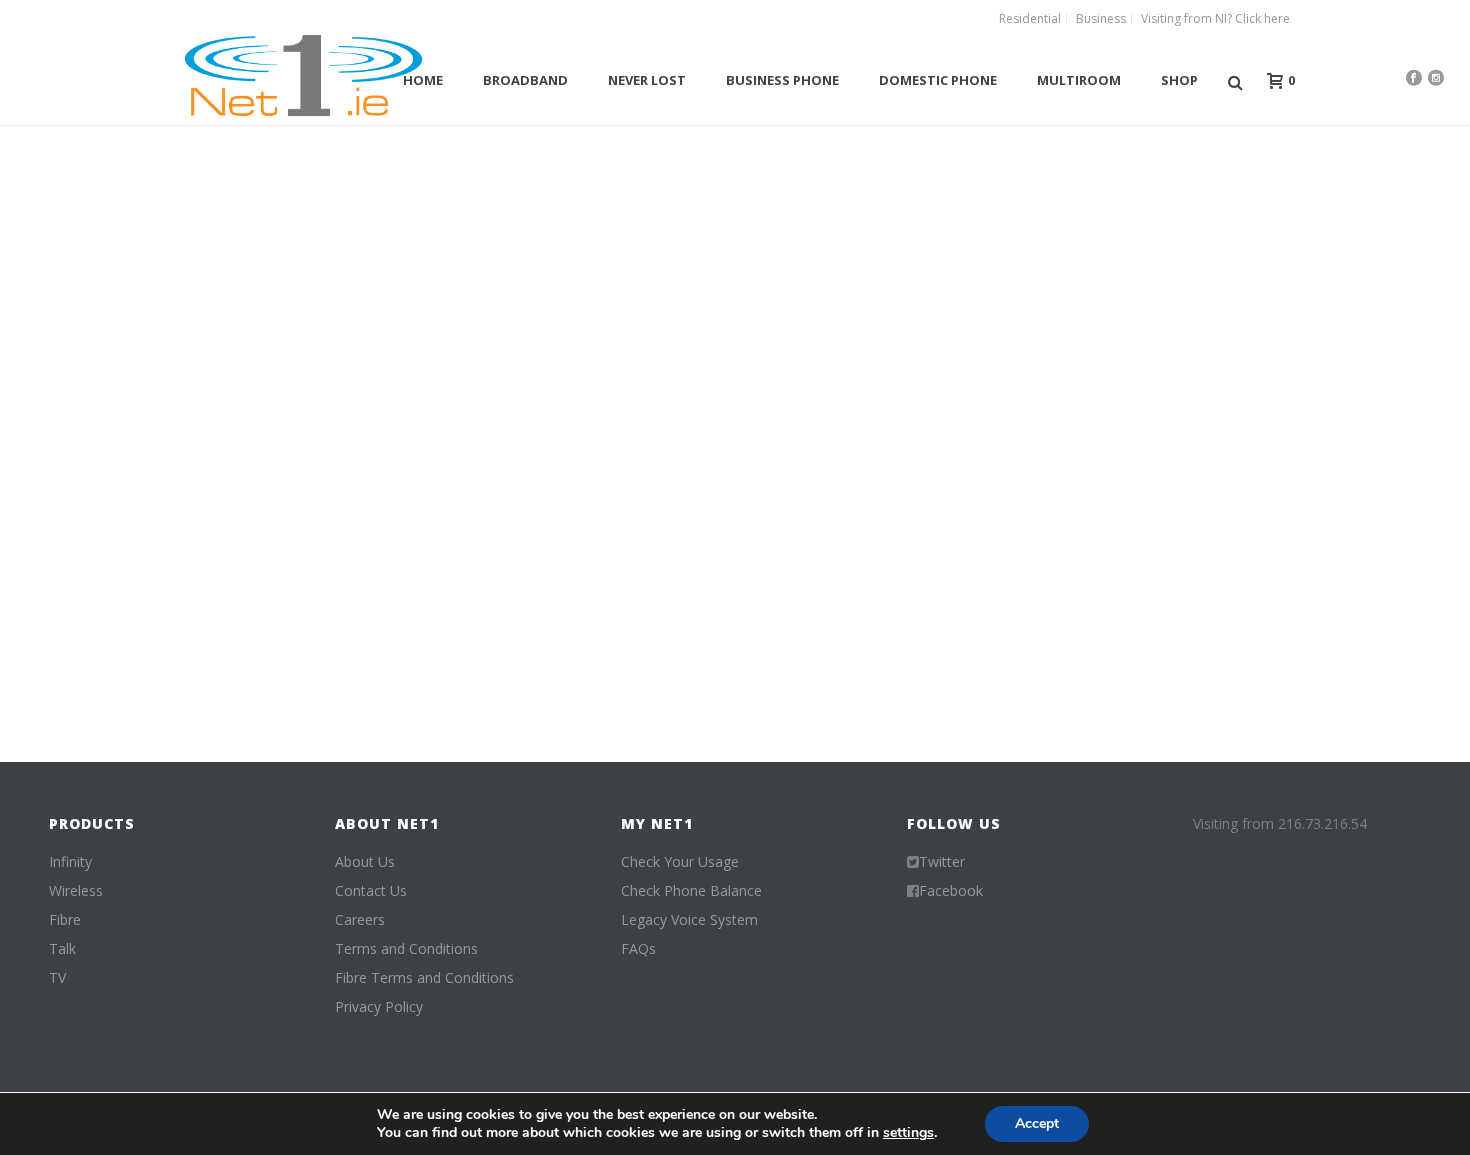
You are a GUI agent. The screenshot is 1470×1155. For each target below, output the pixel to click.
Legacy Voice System (689, 920)
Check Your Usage (680, 862)
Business (1101, 19)
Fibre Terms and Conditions (424, 978)
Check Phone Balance (691, 891)
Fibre (65, 920)
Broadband (525, 80)
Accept (1037, 1123)
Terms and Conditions (406, 949)
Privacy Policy (379, 1007)
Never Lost (647, 80)
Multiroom (1079, 80)
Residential (1030, 19)
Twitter (942, 862)
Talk (62, 949)
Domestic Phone (938, 80)
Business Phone (782, 80)
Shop (1179, 80)
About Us (365, 862)
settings (908, 1133)
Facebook (951, 891)
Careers (360, 920)
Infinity (70, 862)
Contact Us (371, 891)
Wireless (76, 891)
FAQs (638, 949)
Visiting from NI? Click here (1215, 19)
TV (57, 978)
